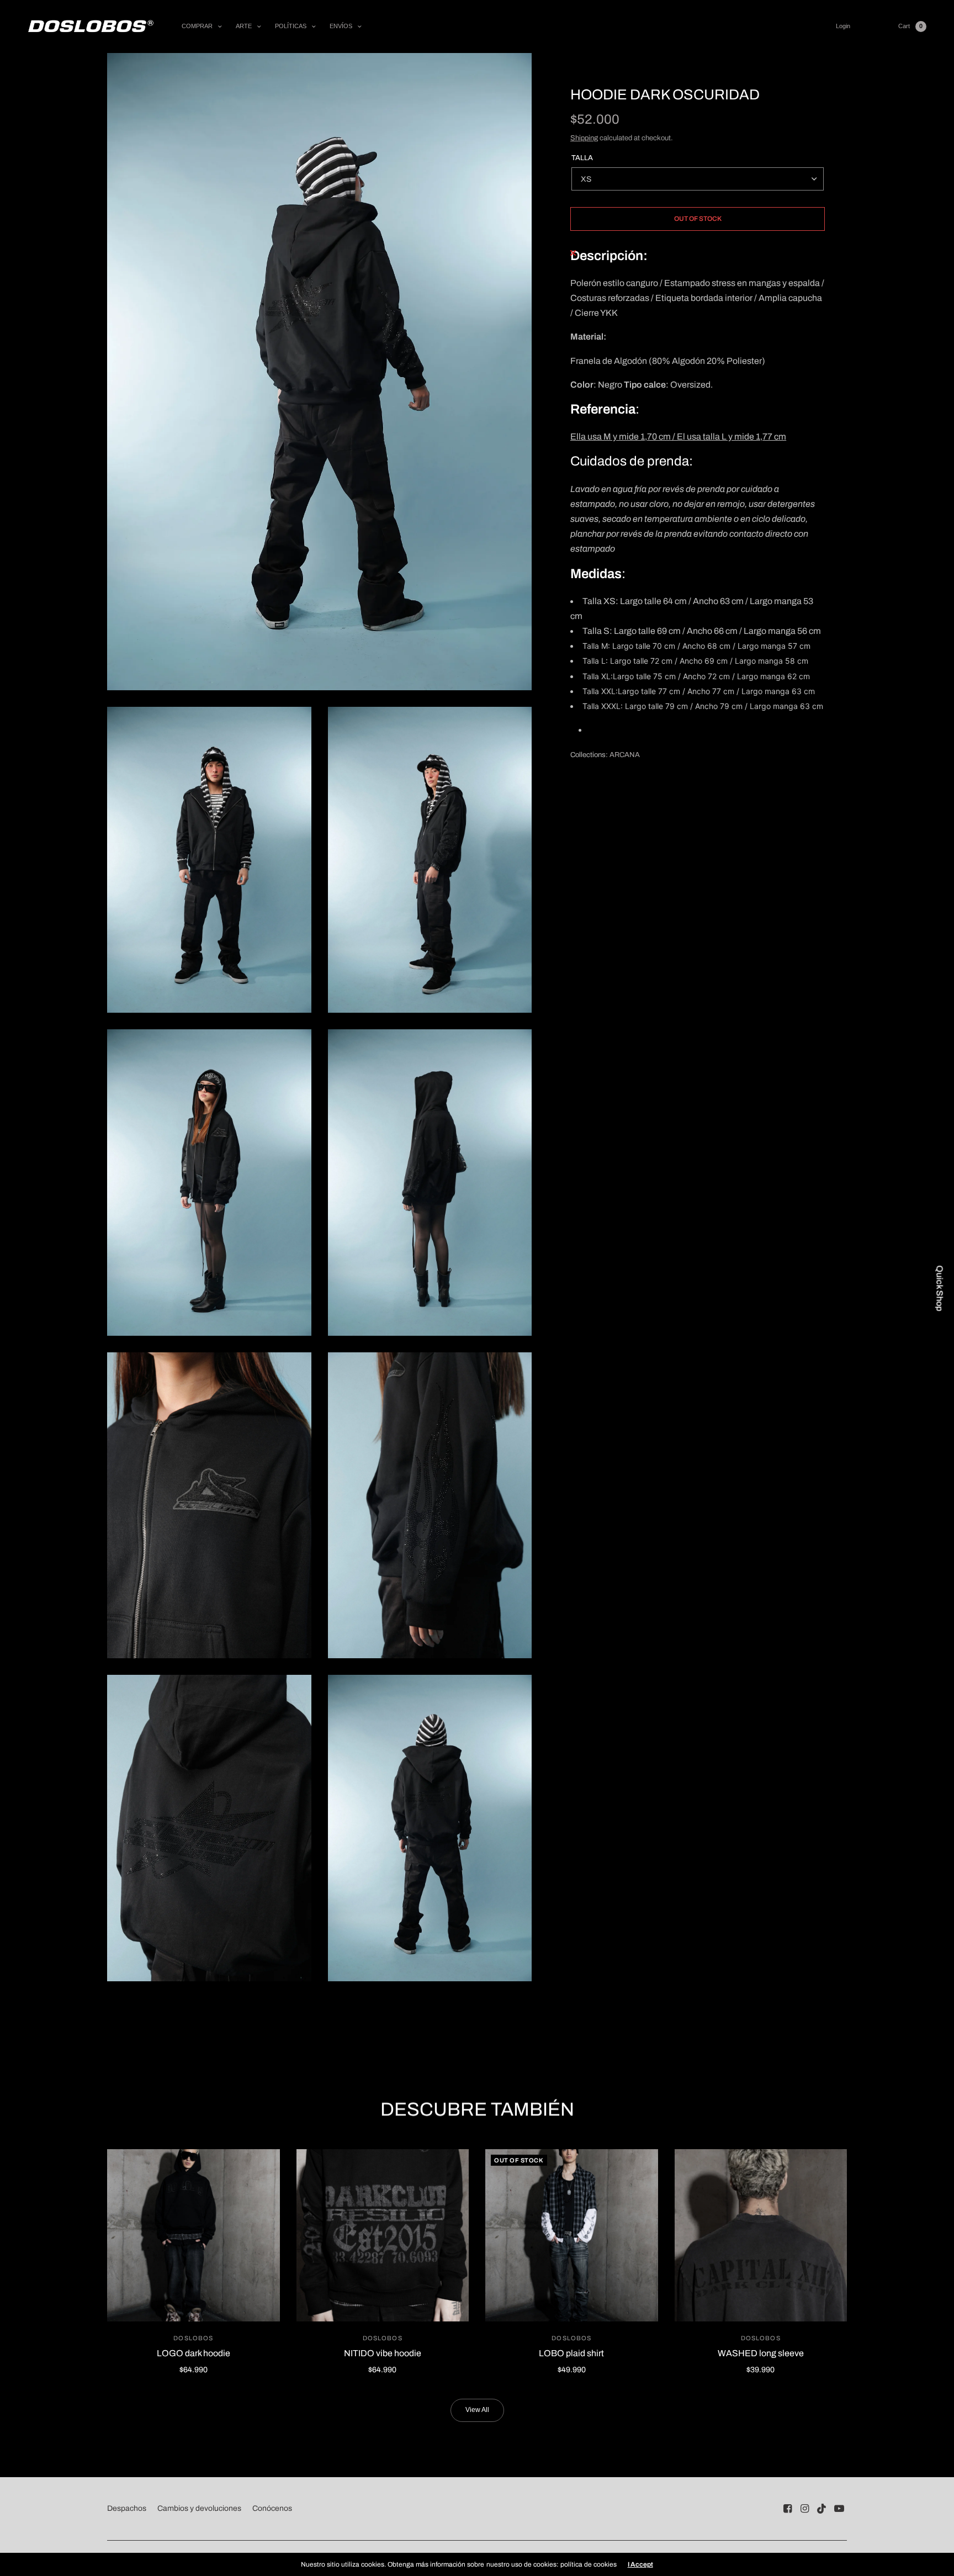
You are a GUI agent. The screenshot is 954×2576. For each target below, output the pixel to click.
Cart (904, 26)
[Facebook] (788, 2509)
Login (843, 26)
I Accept (640, 2564)
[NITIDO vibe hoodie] (383, 2236)
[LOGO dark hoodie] (194, 2236)
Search (874, 26)
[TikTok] (822, 2509)
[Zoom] (319, 372)
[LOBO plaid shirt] (572, 2236)
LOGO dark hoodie (194, 2353)
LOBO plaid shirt (571, 2353)
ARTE (244, 26)
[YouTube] (839, 2509)
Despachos (127, 2508)
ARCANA (625, 755)
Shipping (584, 138)
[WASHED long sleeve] (761, 2236)
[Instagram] (805, 2509)
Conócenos (272, 2508)
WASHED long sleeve (761, 2353)
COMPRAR (197, 26)
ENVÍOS (341, 26)
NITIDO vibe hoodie (383, 2353)
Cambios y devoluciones (199, 2508)
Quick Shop (940, 1288)
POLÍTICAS (291, 26)
